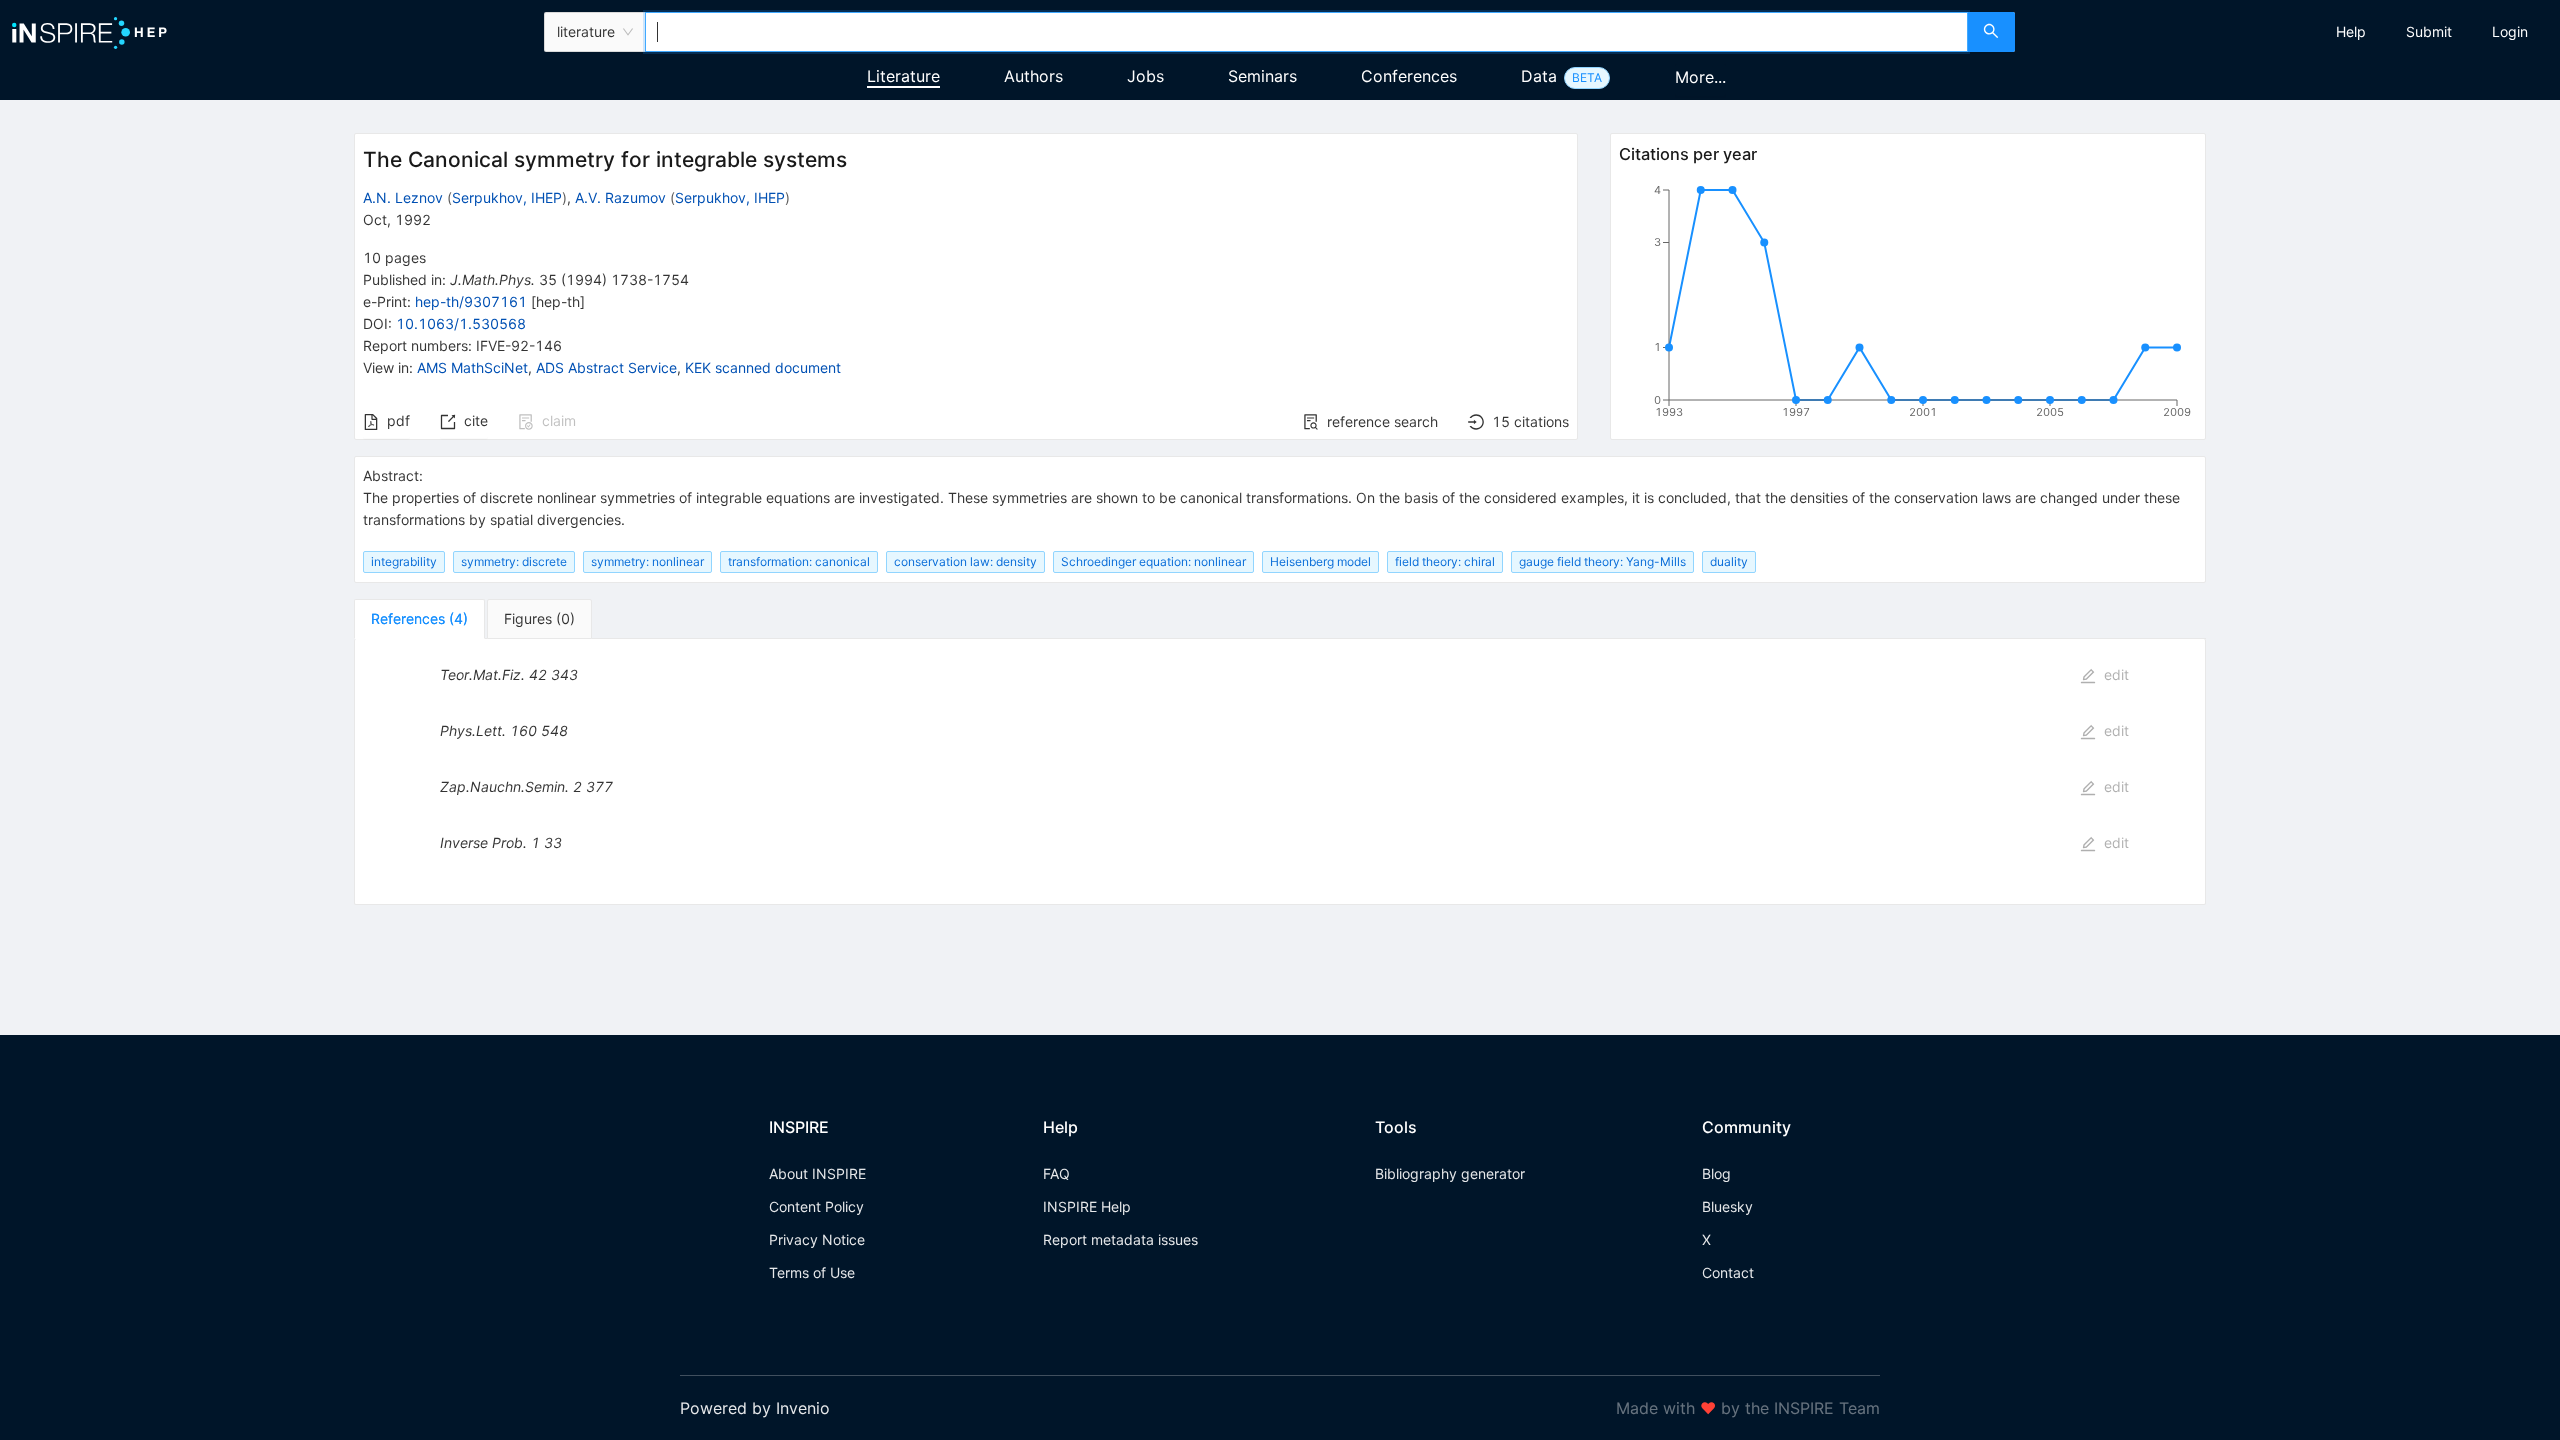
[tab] (419, 619)
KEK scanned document (763, 367)
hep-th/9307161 (471, 301)
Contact (1728, 1272)
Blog (1716, 1173)
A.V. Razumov (620, 197)
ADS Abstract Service (606, 367)
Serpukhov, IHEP (507, 197)
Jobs (1145, 76)
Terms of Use (812, 1272)
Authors (1033, 76)
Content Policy (816, 1206)
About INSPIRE (817, 1173)
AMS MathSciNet (472, 367)
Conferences (1409, 76)
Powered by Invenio (755, 1408)
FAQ (1056, 1173)
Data (1539, 76)
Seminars (1262, 76)
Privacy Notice (817, 1239)
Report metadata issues (1120, 1239)
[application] (1908, 305)
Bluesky (1727, 1206)
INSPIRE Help (1087, 1206)
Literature (903, 76)
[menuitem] (2351, 32)
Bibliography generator (1450, 1173)
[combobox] (1307, 32)
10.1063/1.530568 (461, 323)
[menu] (2290, 32)
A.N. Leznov (403, 197)
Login (2510, 31)
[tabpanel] (1280, 772)
